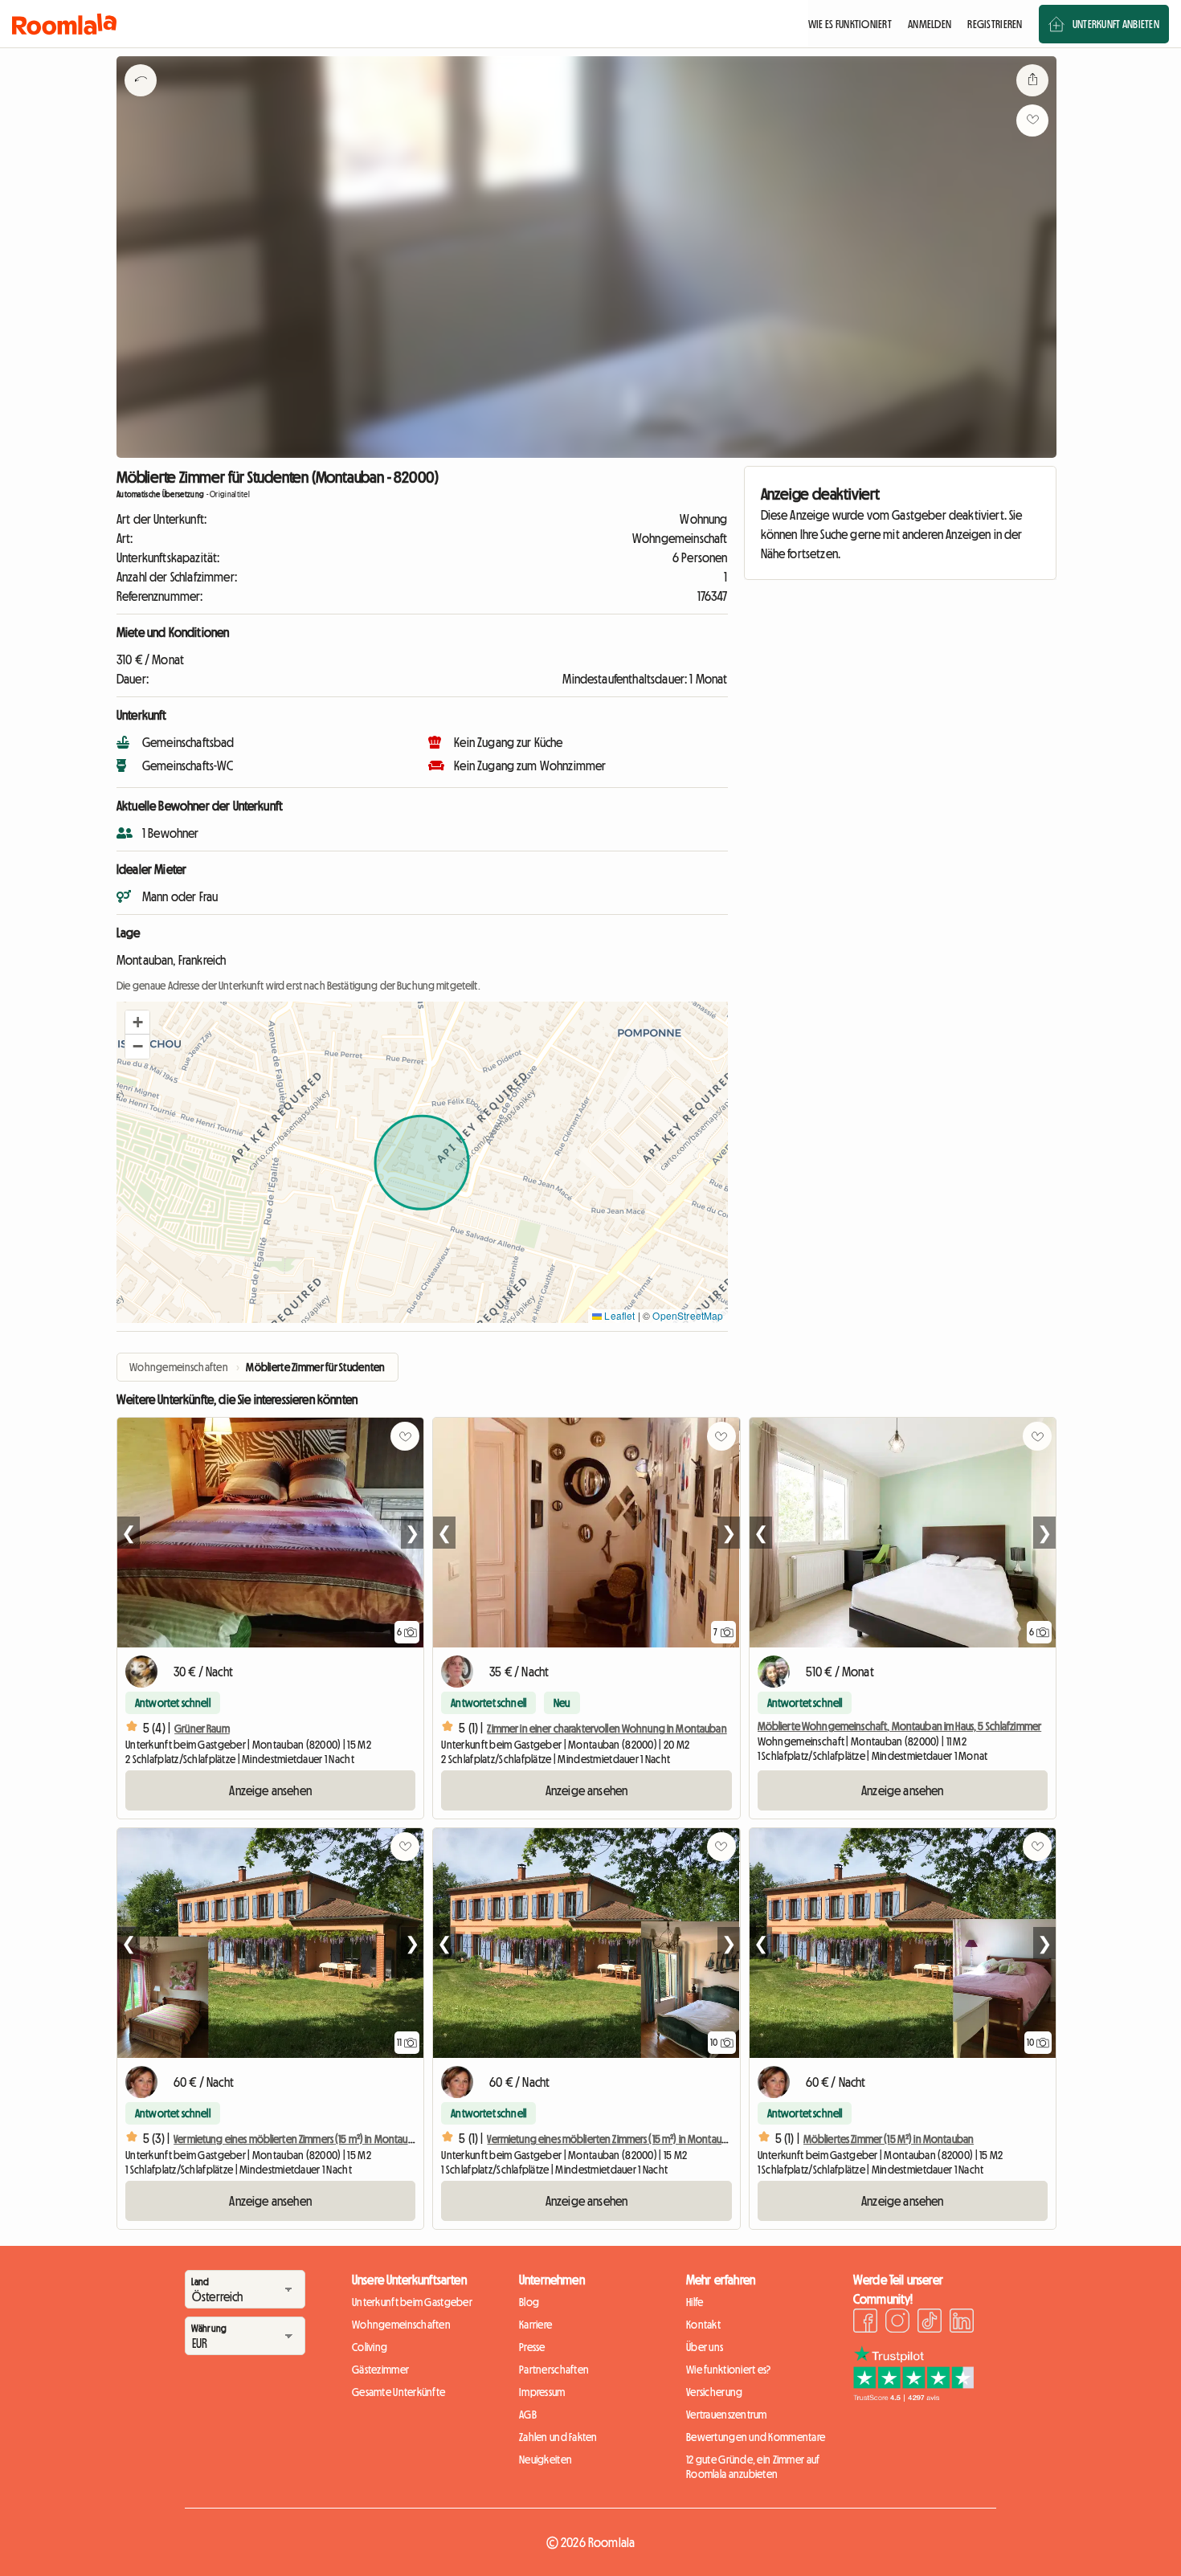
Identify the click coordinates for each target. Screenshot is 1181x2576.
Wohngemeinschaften (401, 2325)
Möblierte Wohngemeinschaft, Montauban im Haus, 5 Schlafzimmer (900, 1726)
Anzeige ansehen (270, 1790)
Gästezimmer (380, 2370)
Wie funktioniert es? (729, 2370)
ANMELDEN (930, 24)
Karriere (535, 2325)
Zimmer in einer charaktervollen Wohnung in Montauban (607, 1729)
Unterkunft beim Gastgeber (412, 2302)
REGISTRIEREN (995, 24)
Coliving (370, 2347)
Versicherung (714, 2392)
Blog (529, 2302)
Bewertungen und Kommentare (756, 2437)
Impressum (542, 2392)
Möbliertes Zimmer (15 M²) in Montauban (889, 2139)
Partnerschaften (554, 2370)
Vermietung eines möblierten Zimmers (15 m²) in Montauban (299, 2139)
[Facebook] (865, 2323)
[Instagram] (897, 2323)
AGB (528, 2415)
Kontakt (703, 2325)
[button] (137, 1023)
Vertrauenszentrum (727, 2415)
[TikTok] (930, 2323)
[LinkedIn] (962, 2323)
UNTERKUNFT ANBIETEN (1116, 24)
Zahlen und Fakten (558, 2437)
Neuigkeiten (546, 2460)
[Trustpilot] (913, 2397)
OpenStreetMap (688, 1315)
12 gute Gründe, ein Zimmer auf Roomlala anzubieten (753, 2467)
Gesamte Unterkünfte (398, 2392)
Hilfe (695, 2302)
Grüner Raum (202, 1729)
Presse (532, 2347)
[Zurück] (141, 100)
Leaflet (618, 1315)
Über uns (705, 2347)
